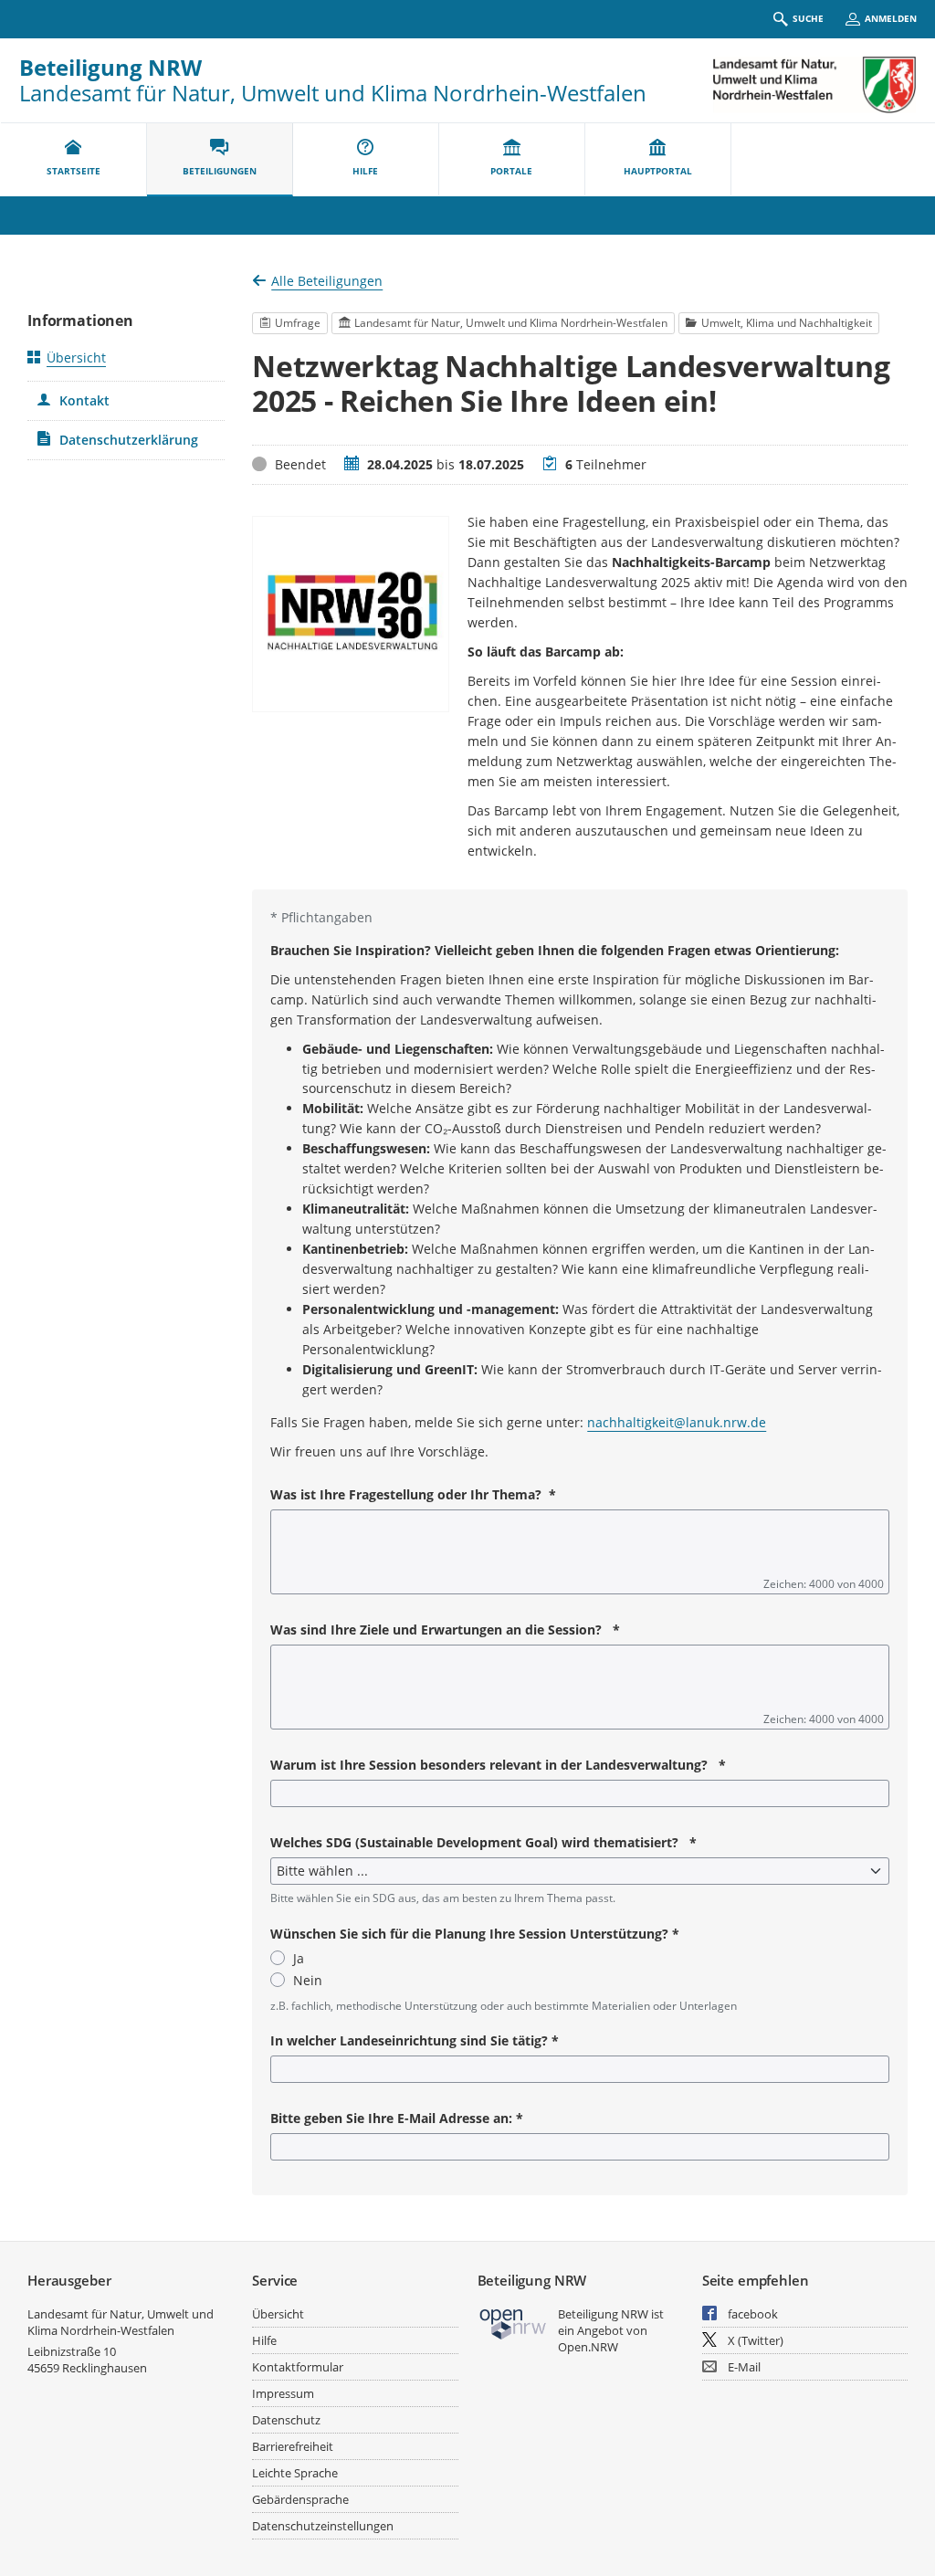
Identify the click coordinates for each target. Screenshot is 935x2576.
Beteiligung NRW (110, 67)
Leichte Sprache (295, 2473)
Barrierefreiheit (293, 2446)
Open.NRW (588, 2347)
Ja (299, 1958)
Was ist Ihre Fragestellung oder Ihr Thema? (413, 1494)
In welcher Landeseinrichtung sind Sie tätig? (415, 2040)
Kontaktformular (298, 2367)
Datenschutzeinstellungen (323, 2526)
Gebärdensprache (300, 2499)
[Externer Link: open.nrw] (514, 2323)
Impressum (283, 2393)
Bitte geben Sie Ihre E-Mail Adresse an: (397, 2118)
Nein (308, 1980)
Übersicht (76, 357)
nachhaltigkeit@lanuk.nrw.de (677, 1422)
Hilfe (264, 2340)
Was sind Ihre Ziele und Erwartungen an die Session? (445, 1630)
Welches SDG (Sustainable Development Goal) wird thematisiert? (483, 1842)
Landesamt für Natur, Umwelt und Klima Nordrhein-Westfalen (121, 2322)
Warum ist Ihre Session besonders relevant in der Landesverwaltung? (498, 1765)
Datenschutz (286, 2420)
